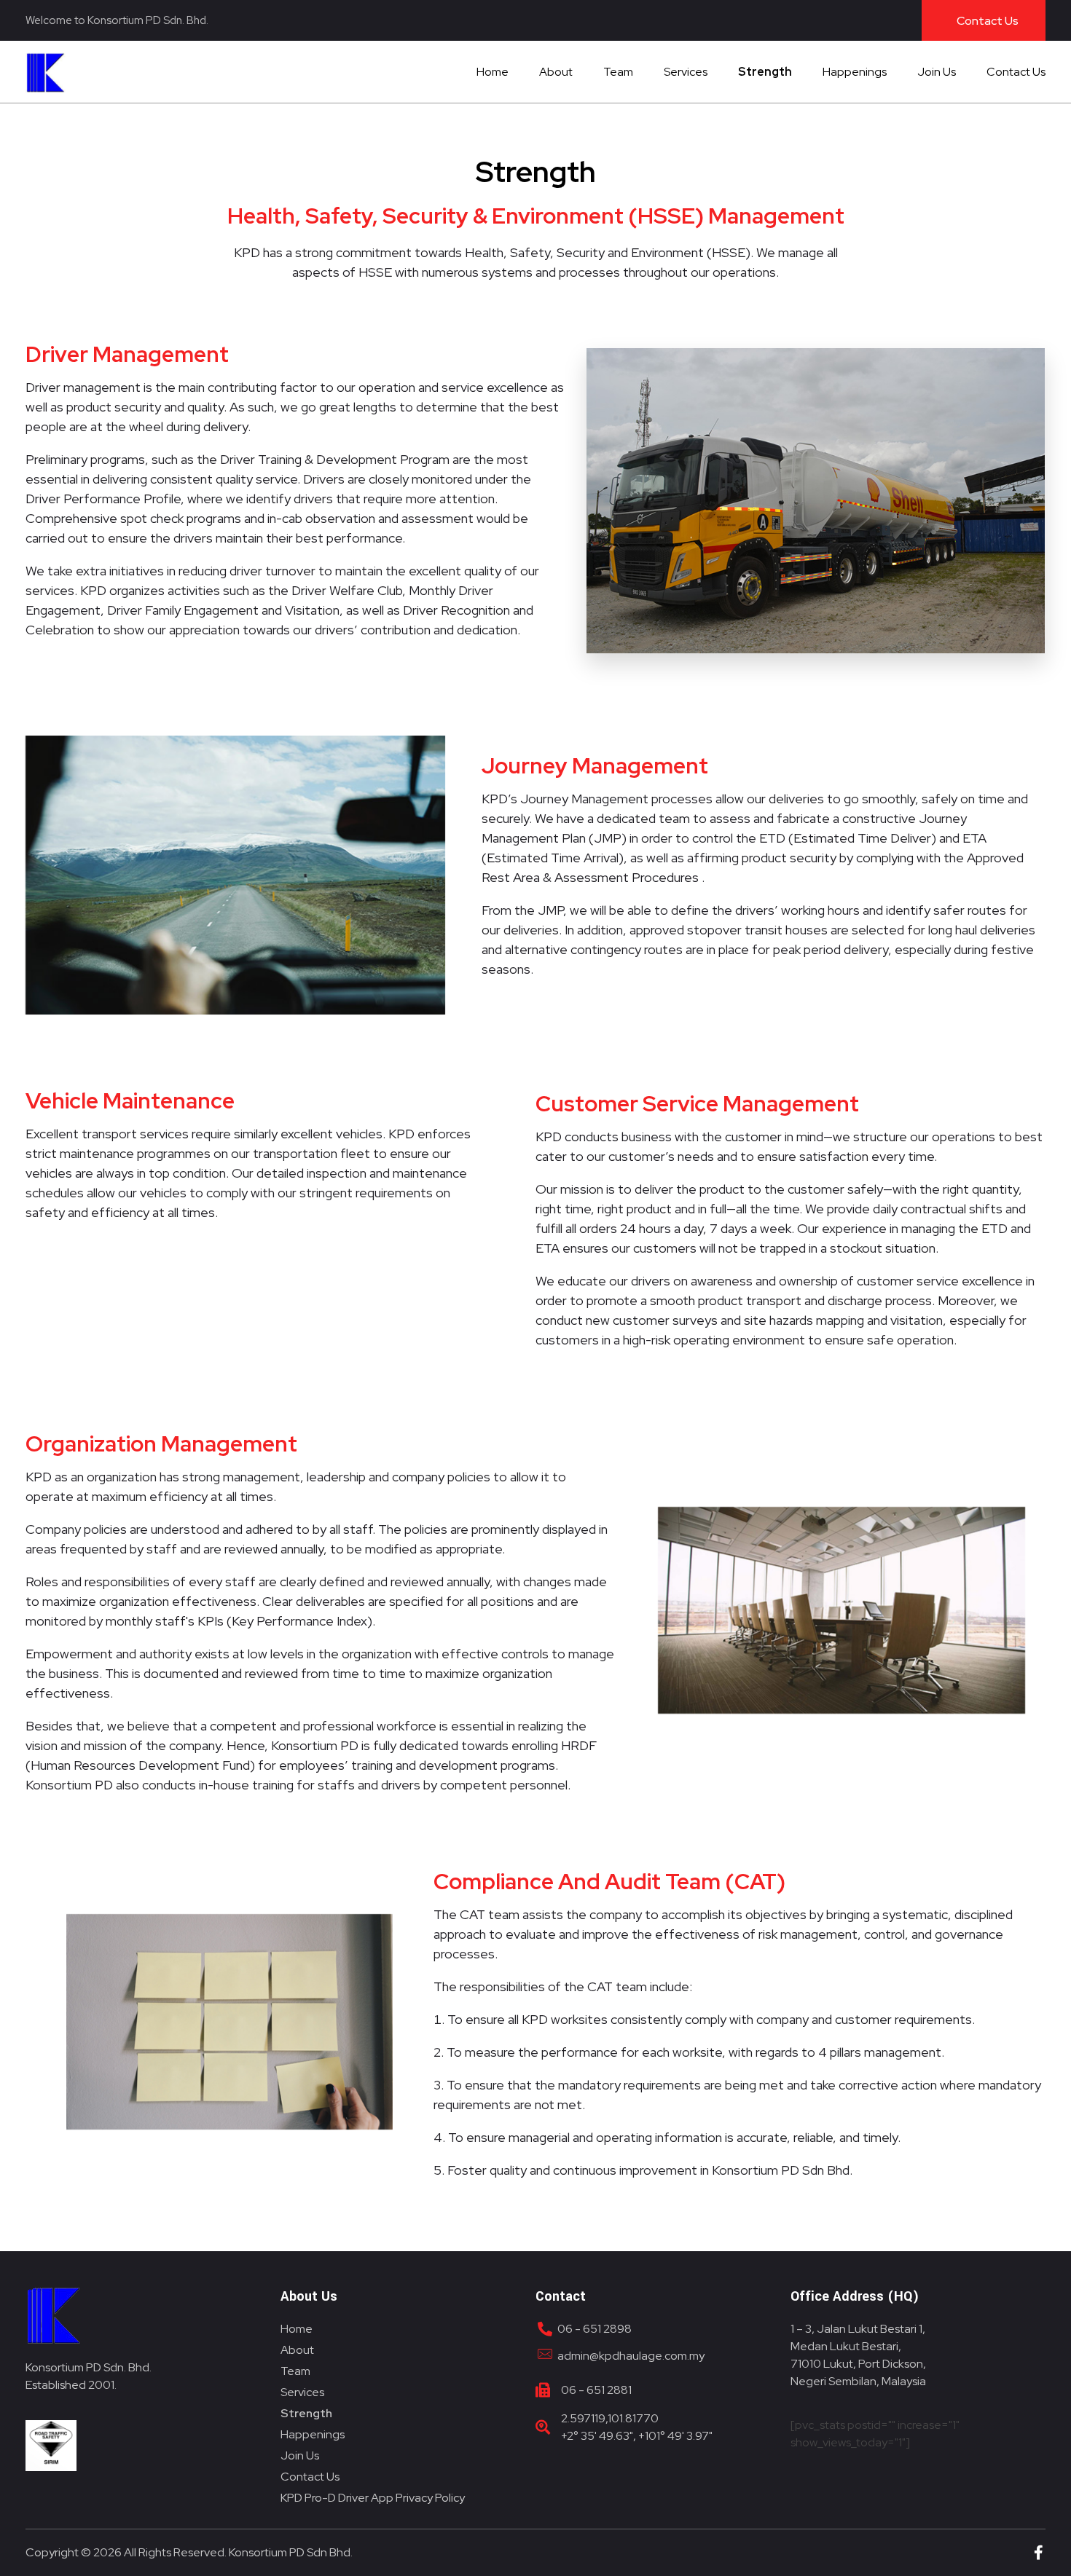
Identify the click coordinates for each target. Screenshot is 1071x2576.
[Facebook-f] (1038, 2553)
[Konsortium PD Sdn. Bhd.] (54, 73)
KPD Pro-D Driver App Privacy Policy (373, 2498)
